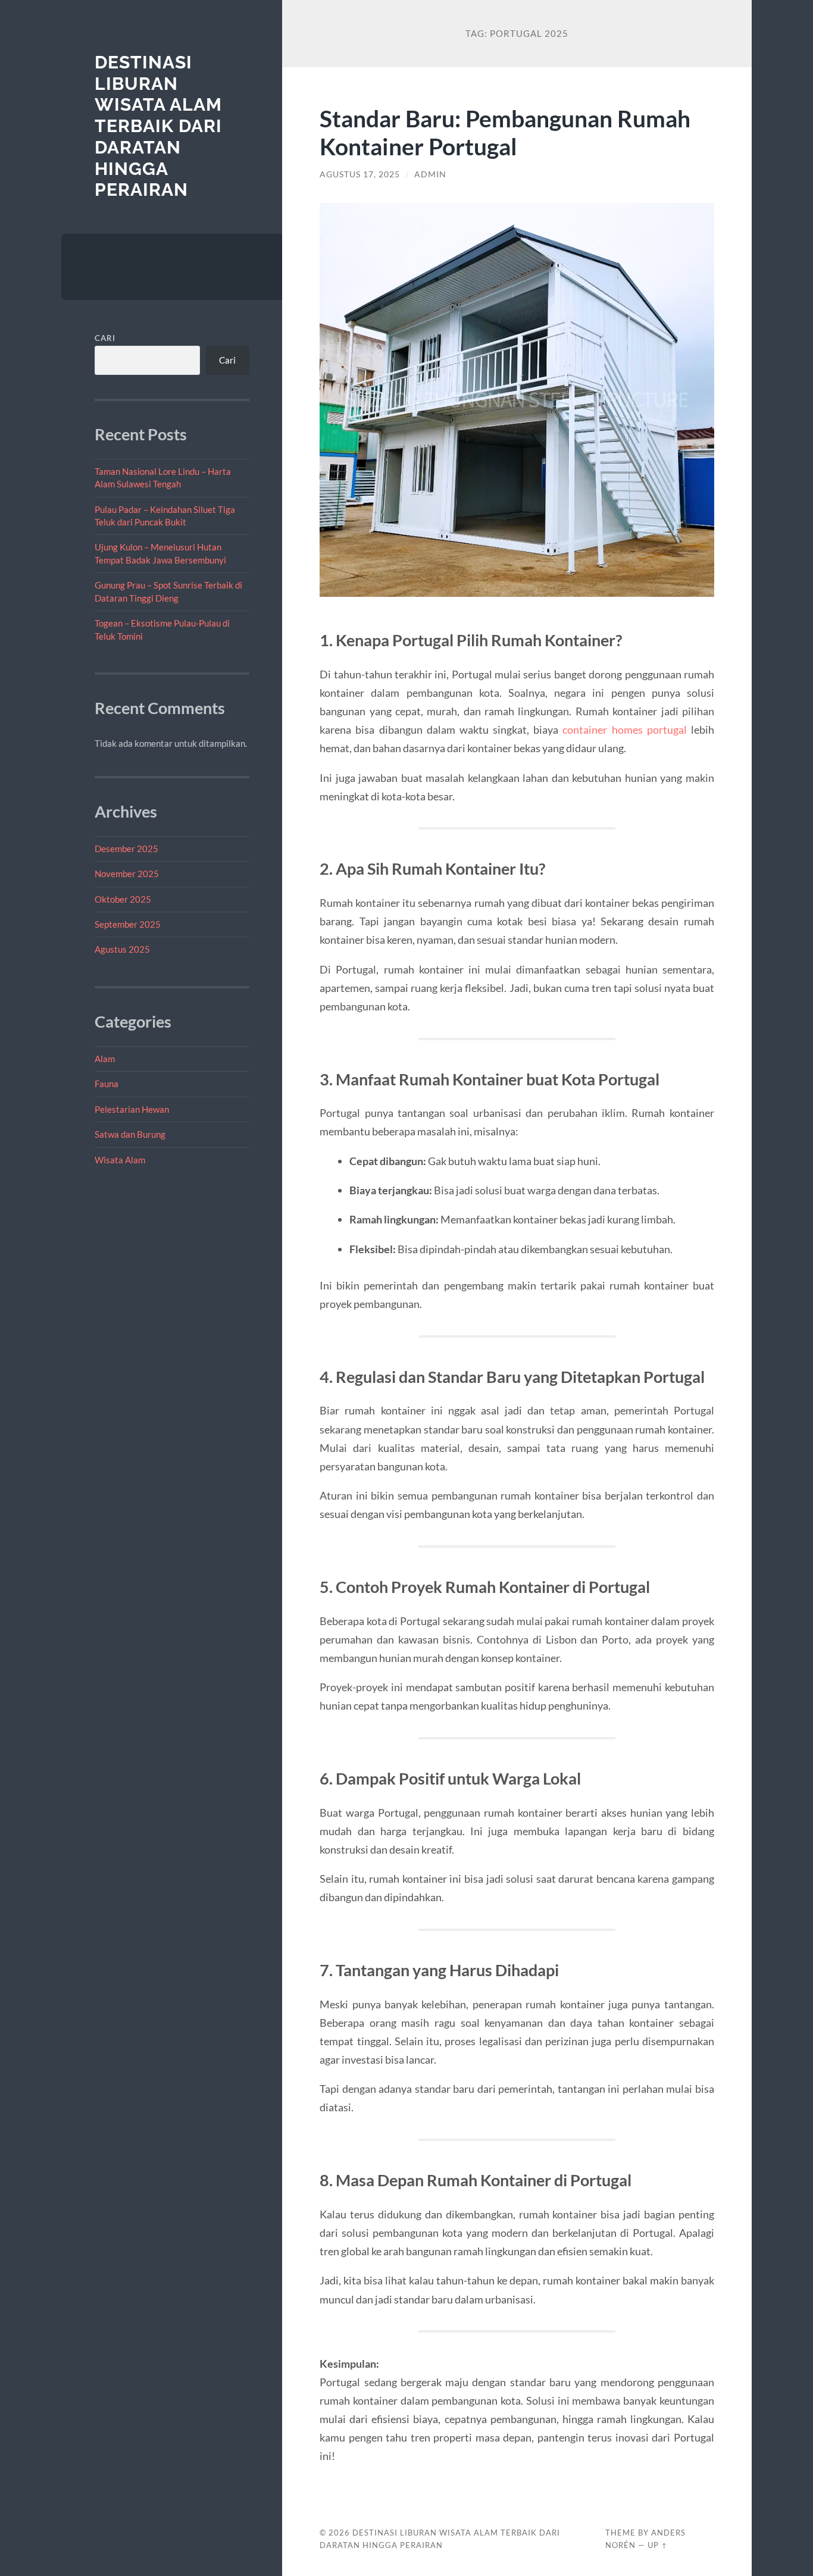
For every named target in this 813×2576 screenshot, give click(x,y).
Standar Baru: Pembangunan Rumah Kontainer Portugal (505, 132)
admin (430, 174)
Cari (105, 338)
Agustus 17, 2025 (360, 174)
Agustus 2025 (122, 949)
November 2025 (127, 874)
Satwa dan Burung (130, 1134)
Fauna (107, 1084)
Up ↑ (658, 2545)
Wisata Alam (120, 1160)
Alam (105, 1059)
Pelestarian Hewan (132, 1109)
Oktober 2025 (123, 899)
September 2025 (128, 924)
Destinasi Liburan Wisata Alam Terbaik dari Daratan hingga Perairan (158, 126)
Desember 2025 (126, 849)
